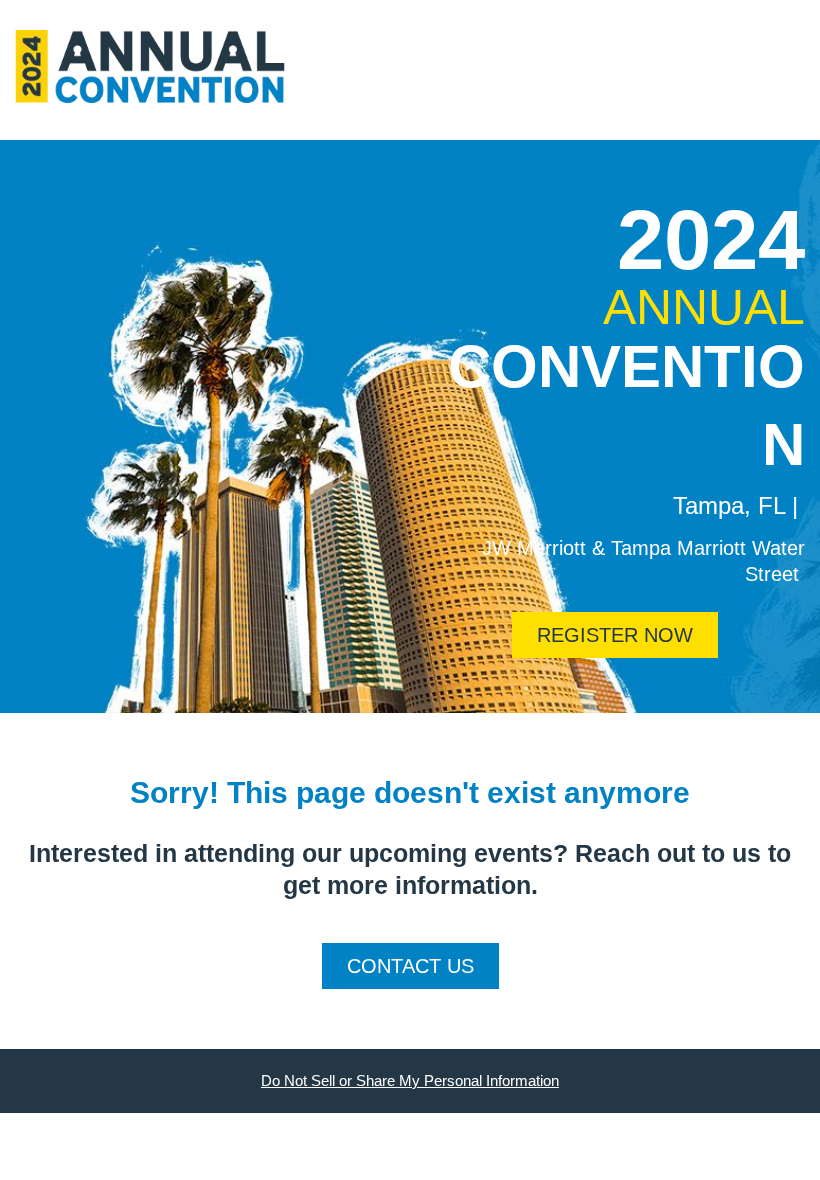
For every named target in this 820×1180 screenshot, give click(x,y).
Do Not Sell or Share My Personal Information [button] (410, 1080)
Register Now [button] (615, 635)
